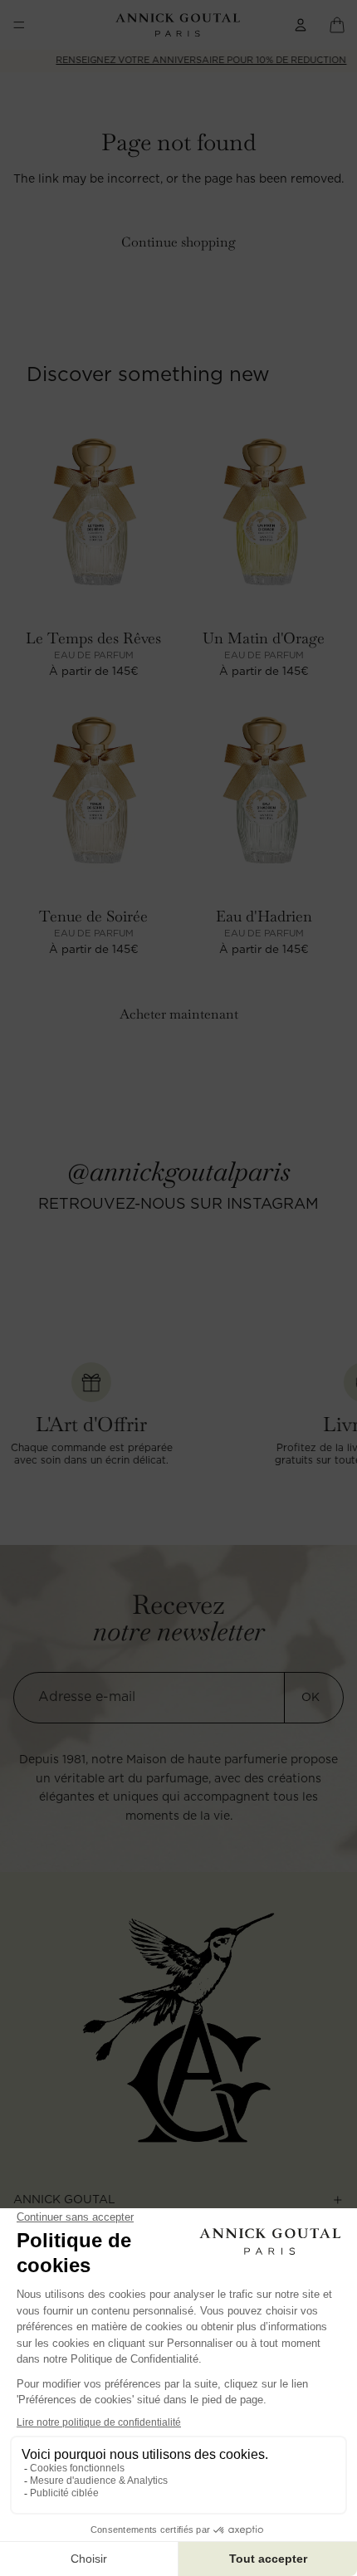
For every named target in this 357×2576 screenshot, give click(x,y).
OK (311, 1698)
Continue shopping (178, 242)
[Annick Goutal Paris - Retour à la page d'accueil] (178, 25)
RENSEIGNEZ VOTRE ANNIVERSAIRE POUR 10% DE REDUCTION (183, 60)
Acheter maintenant (179, 1014)
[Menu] (19, 25)
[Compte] (301, 25)
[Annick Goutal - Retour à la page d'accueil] (179, 2028)
